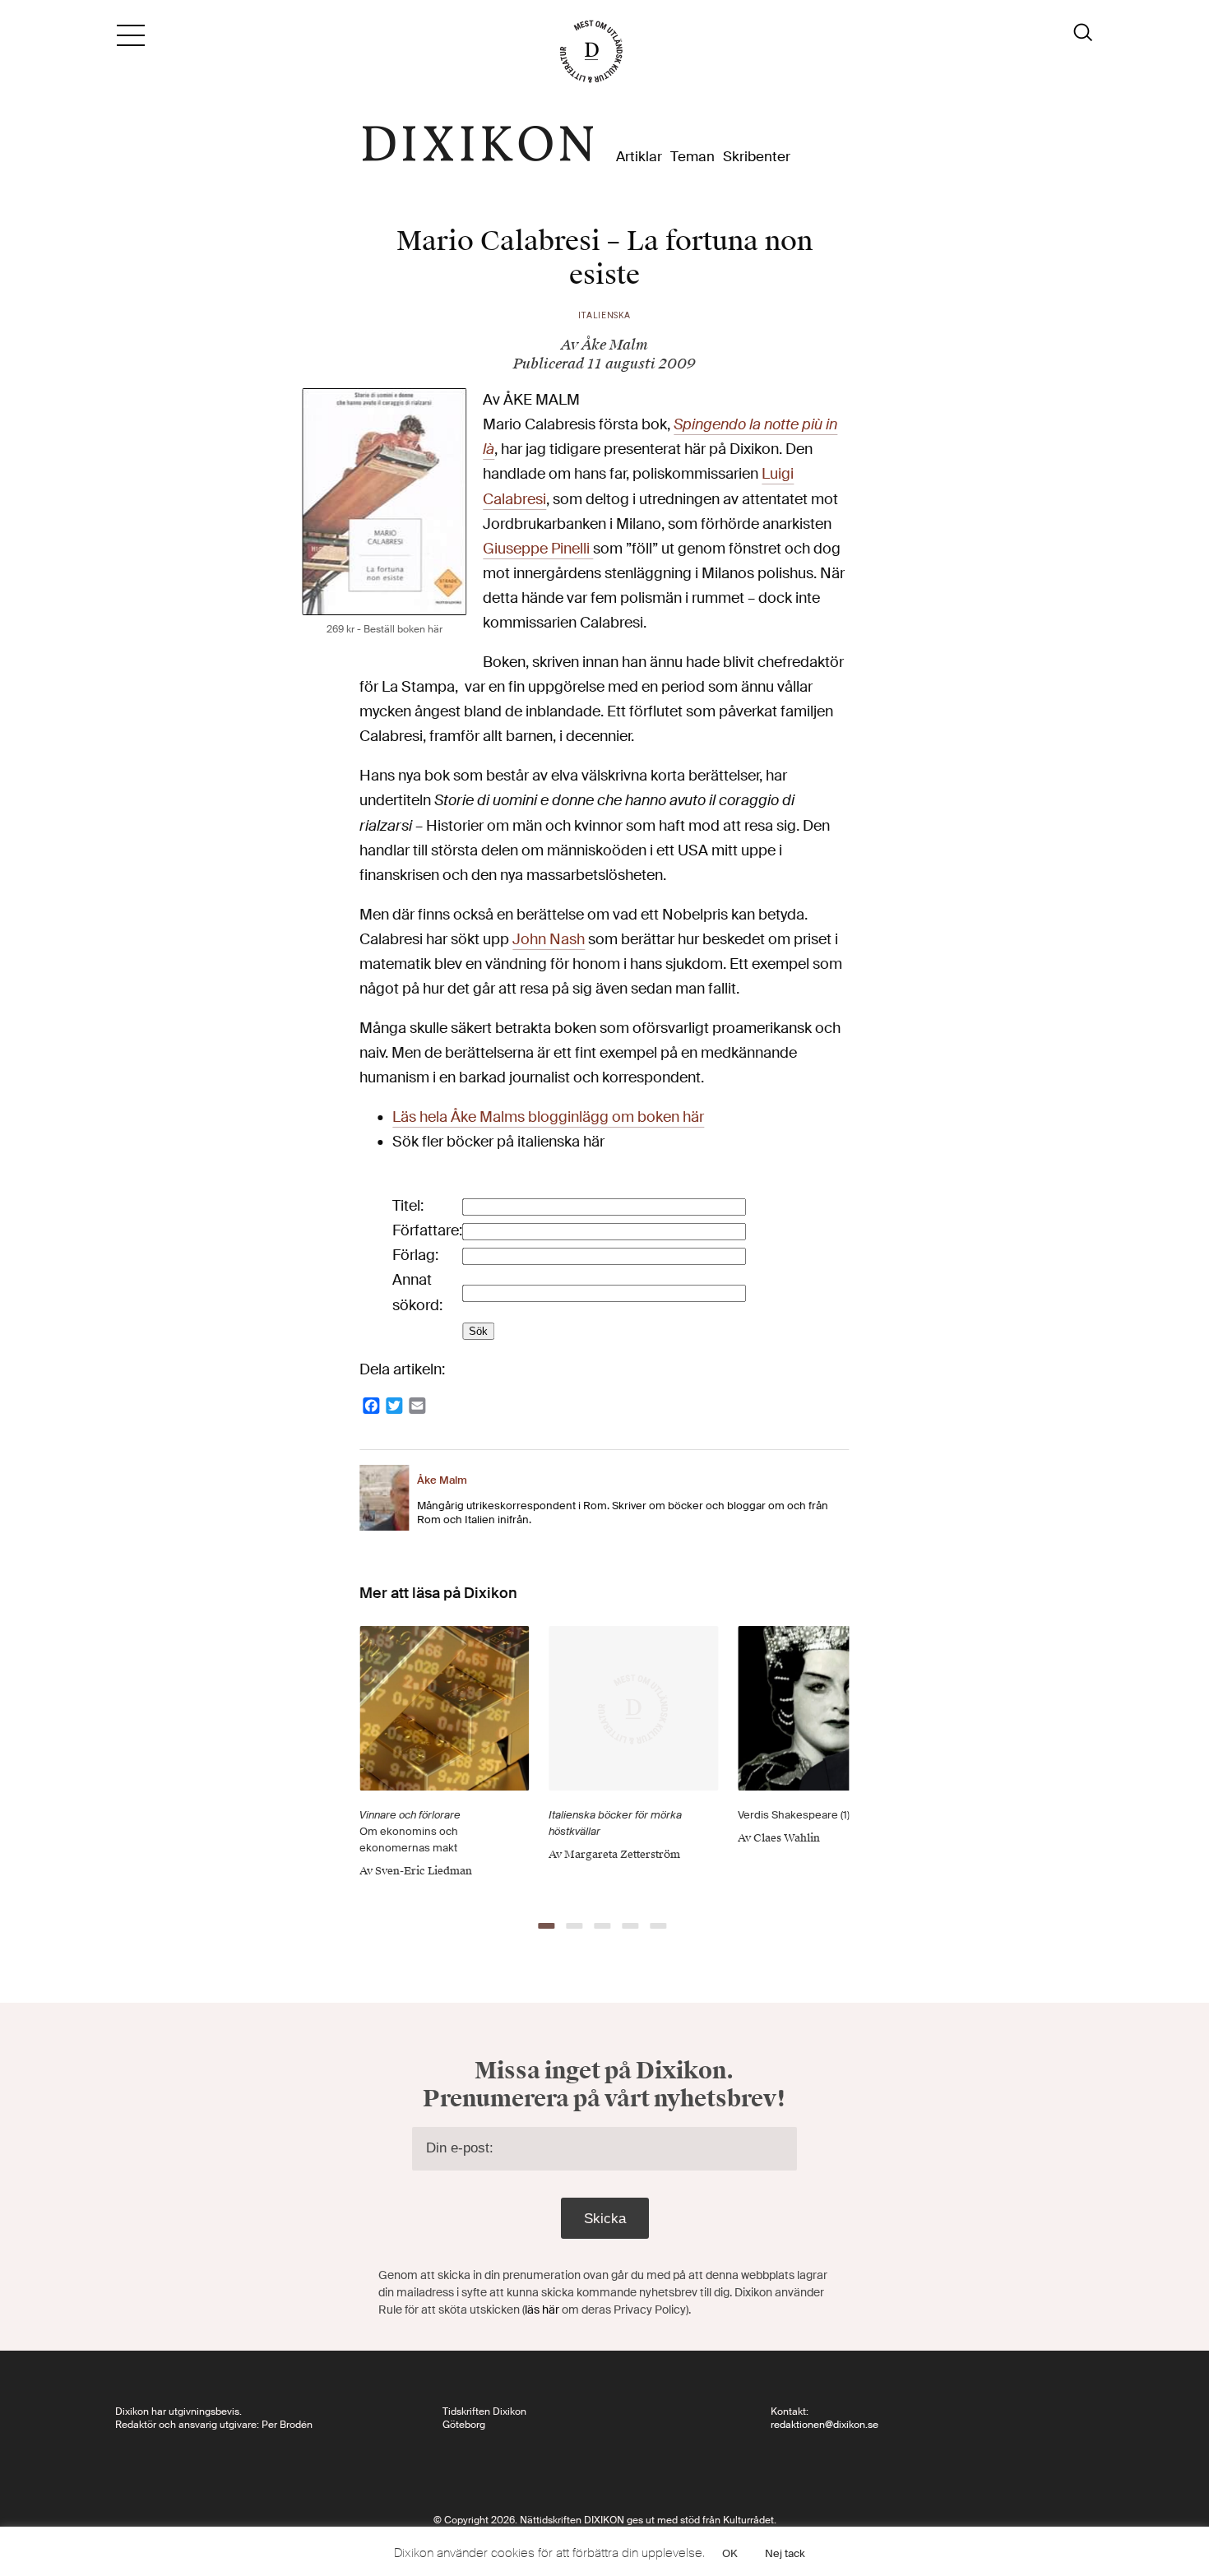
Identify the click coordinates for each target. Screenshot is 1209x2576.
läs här (542, 2310)
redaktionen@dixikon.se (825, 2425)
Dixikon (478, 144)
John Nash (549, 940)
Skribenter (757, 157)
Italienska (604, 315)
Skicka (605, 2219)
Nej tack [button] (785, 2553)
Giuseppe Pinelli (538, 549)
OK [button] (730, 2553)
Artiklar (639, 157)
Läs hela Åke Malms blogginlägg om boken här (548, 1117)
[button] (546, 1926)
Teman (693, 157)
